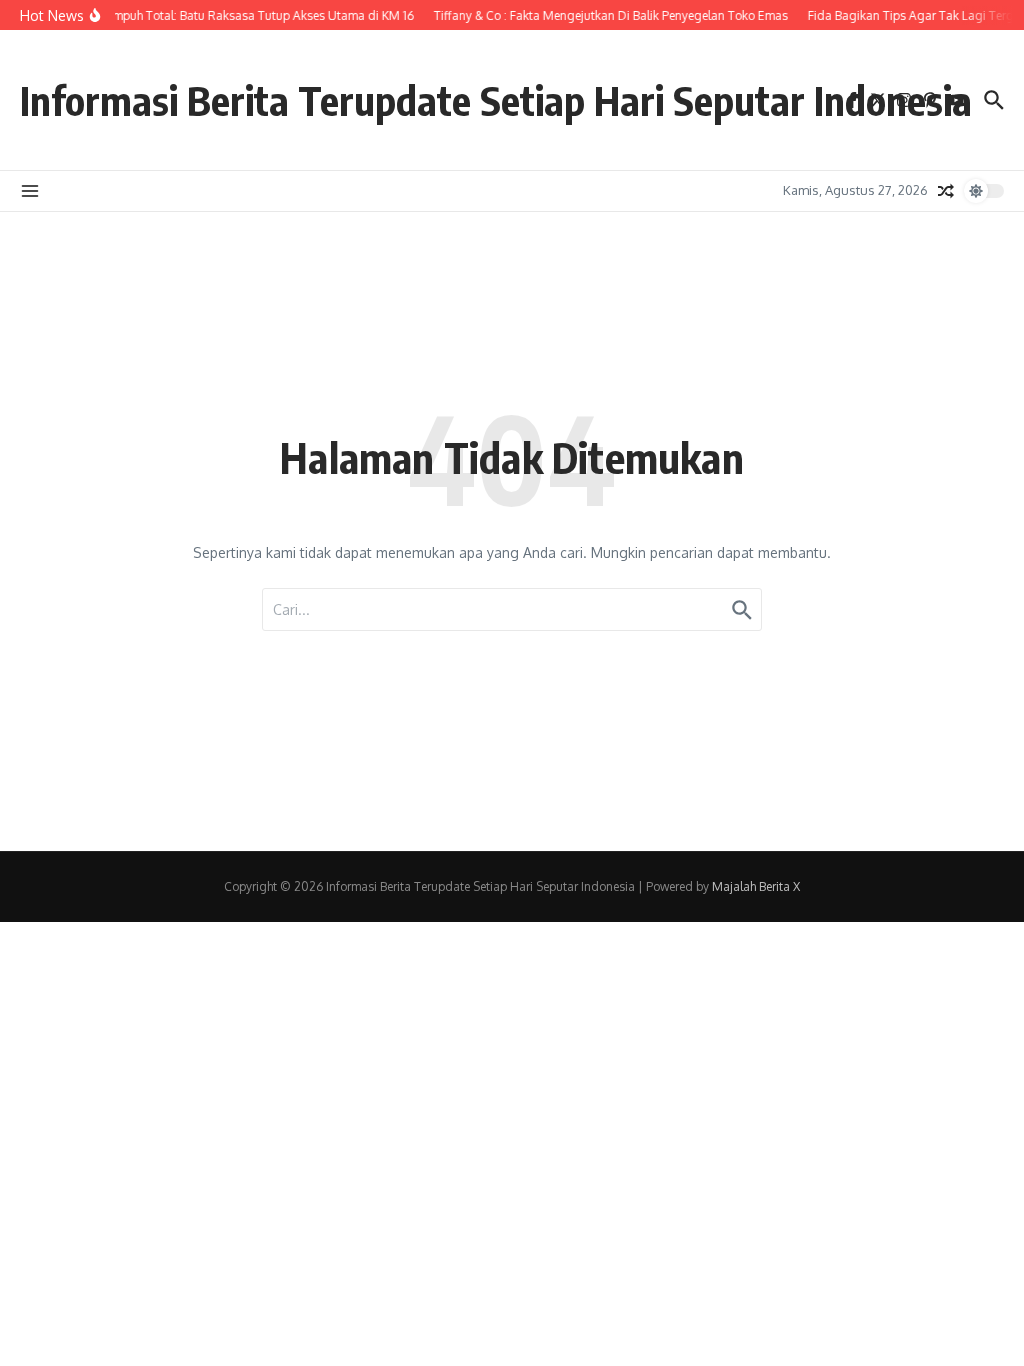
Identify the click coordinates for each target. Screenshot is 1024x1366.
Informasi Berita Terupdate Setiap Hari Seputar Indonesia (496, 100)
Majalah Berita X (756, 886)
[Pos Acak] (946, 191)
